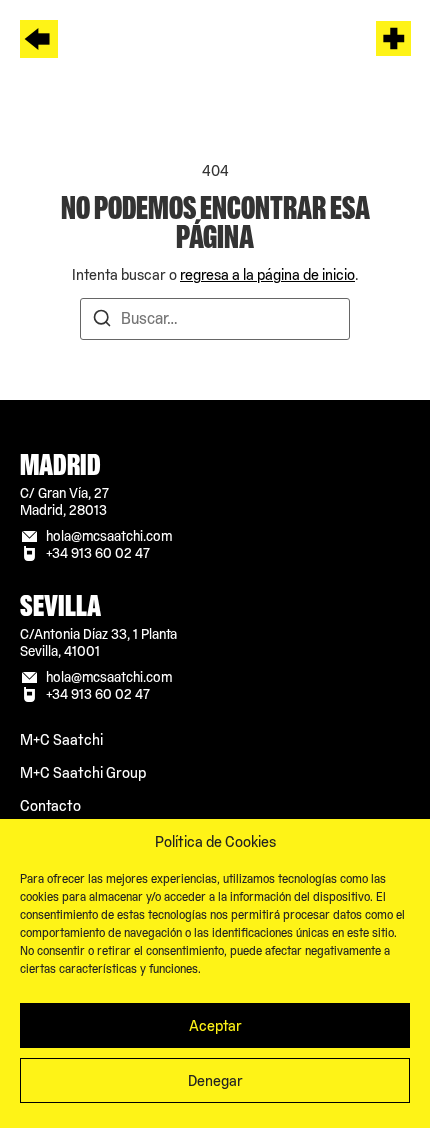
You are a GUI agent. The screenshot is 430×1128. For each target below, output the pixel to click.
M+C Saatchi (61, 739)
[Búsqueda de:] (215, 319)
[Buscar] (102, 321)
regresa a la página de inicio (267, 274)
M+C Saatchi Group (83, 772)
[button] (394, 41)
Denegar (215, 1080)
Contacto (50, 805)
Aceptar (215, 1025)
